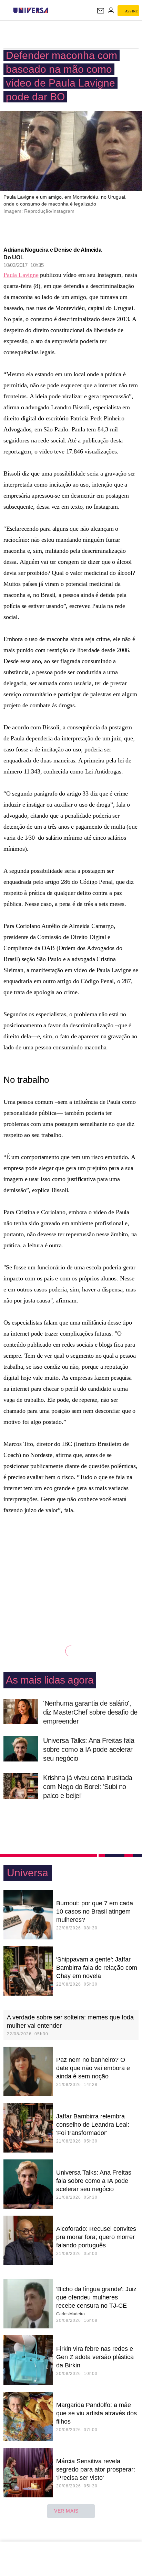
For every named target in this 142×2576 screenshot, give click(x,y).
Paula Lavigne (21, 275)
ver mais (66, 2511)
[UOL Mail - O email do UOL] (101, 11)
